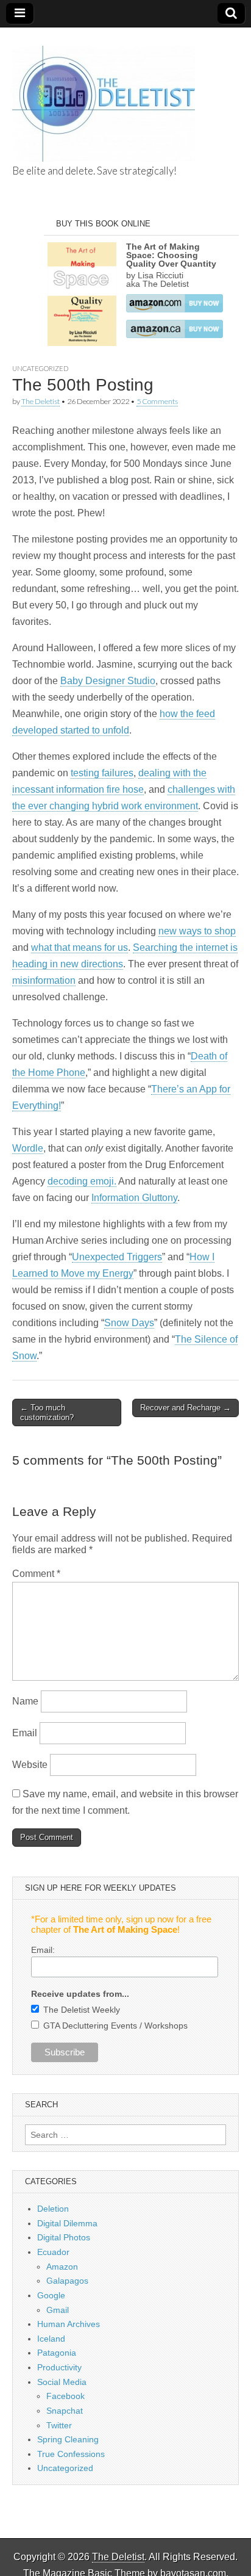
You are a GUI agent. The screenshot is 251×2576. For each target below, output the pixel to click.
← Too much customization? (47, 1412)
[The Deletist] (104, 97)
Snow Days (129, 1323)
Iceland (51, 2339)
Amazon (62, 2267)
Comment (36, 1574)
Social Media (62, 2382)
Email (25, 1733)
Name (25, 1701)
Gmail (58, 2310)
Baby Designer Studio (108, 681)
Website (30, 1765)
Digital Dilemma (67, 2223)
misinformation (44, 980)
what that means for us (80, 947)
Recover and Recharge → (186, 1408)
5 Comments (157, 401)
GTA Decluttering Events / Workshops (115, 2026)
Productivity (59, 2367)
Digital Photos (64, 2237)
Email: (43, 1950)
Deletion (53, 2209)
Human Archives (69, 2324)
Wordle (28, 1148)
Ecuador (53, 2252)
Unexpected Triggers (117, 1257)
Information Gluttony (134, 1198)
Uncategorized (40, 368)
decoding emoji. (82, 1181)
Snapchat (65, 2411)
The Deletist (41, 401)
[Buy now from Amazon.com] (175, 309)
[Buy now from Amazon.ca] (175, 335)
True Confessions (71, 2454)
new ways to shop (197, 931)
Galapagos (67, 2281)
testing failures (102, 773)
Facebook (65, 2396)
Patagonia (57, 2353)
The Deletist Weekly (82, 2010)
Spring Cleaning (68, 2439)
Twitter (59, 2425)
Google (51, 2295)
